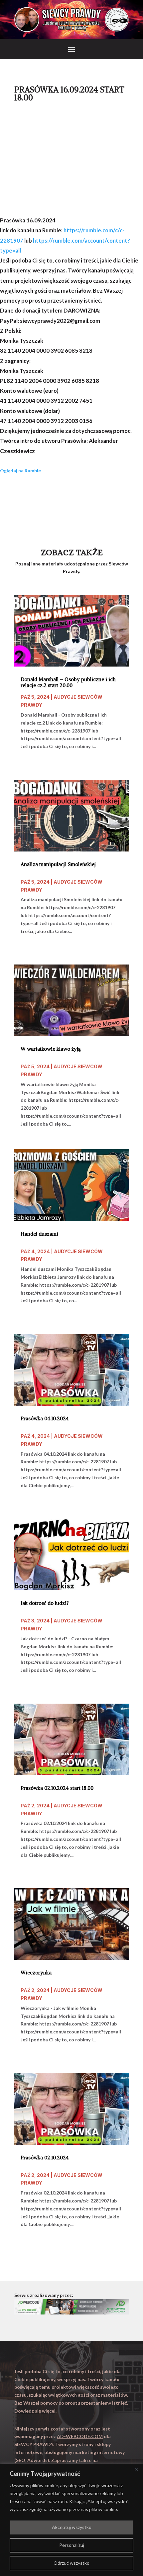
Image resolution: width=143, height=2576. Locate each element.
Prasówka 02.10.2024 (45, 2158)
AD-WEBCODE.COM (80, 2436)
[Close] (136, 2469)
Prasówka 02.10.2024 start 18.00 (57, 1788)
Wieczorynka (36, 1973)
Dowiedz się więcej (35, 2411)
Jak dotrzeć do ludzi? (45, 1603)
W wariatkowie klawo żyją (51, 1049)
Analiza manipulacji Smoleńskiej (58, 864)
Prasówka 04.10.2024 (45, 1419)
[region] (71, 2520)
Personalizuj (72, 2545)
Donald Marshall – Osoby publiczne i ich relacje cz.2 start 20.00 (68, 682)
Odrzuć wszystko (71, 2563)
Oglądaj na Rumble (20, 470)
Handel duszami (39, 1234)
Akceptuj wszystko (72, 2527)
